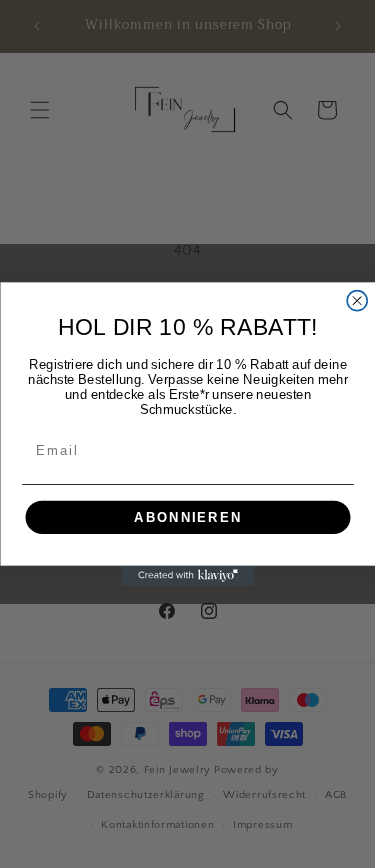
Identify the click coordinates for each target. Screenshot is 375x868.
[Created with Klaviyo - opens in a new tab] (187, 576)
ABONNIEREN (187, 517)
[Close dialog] (357, 301)
